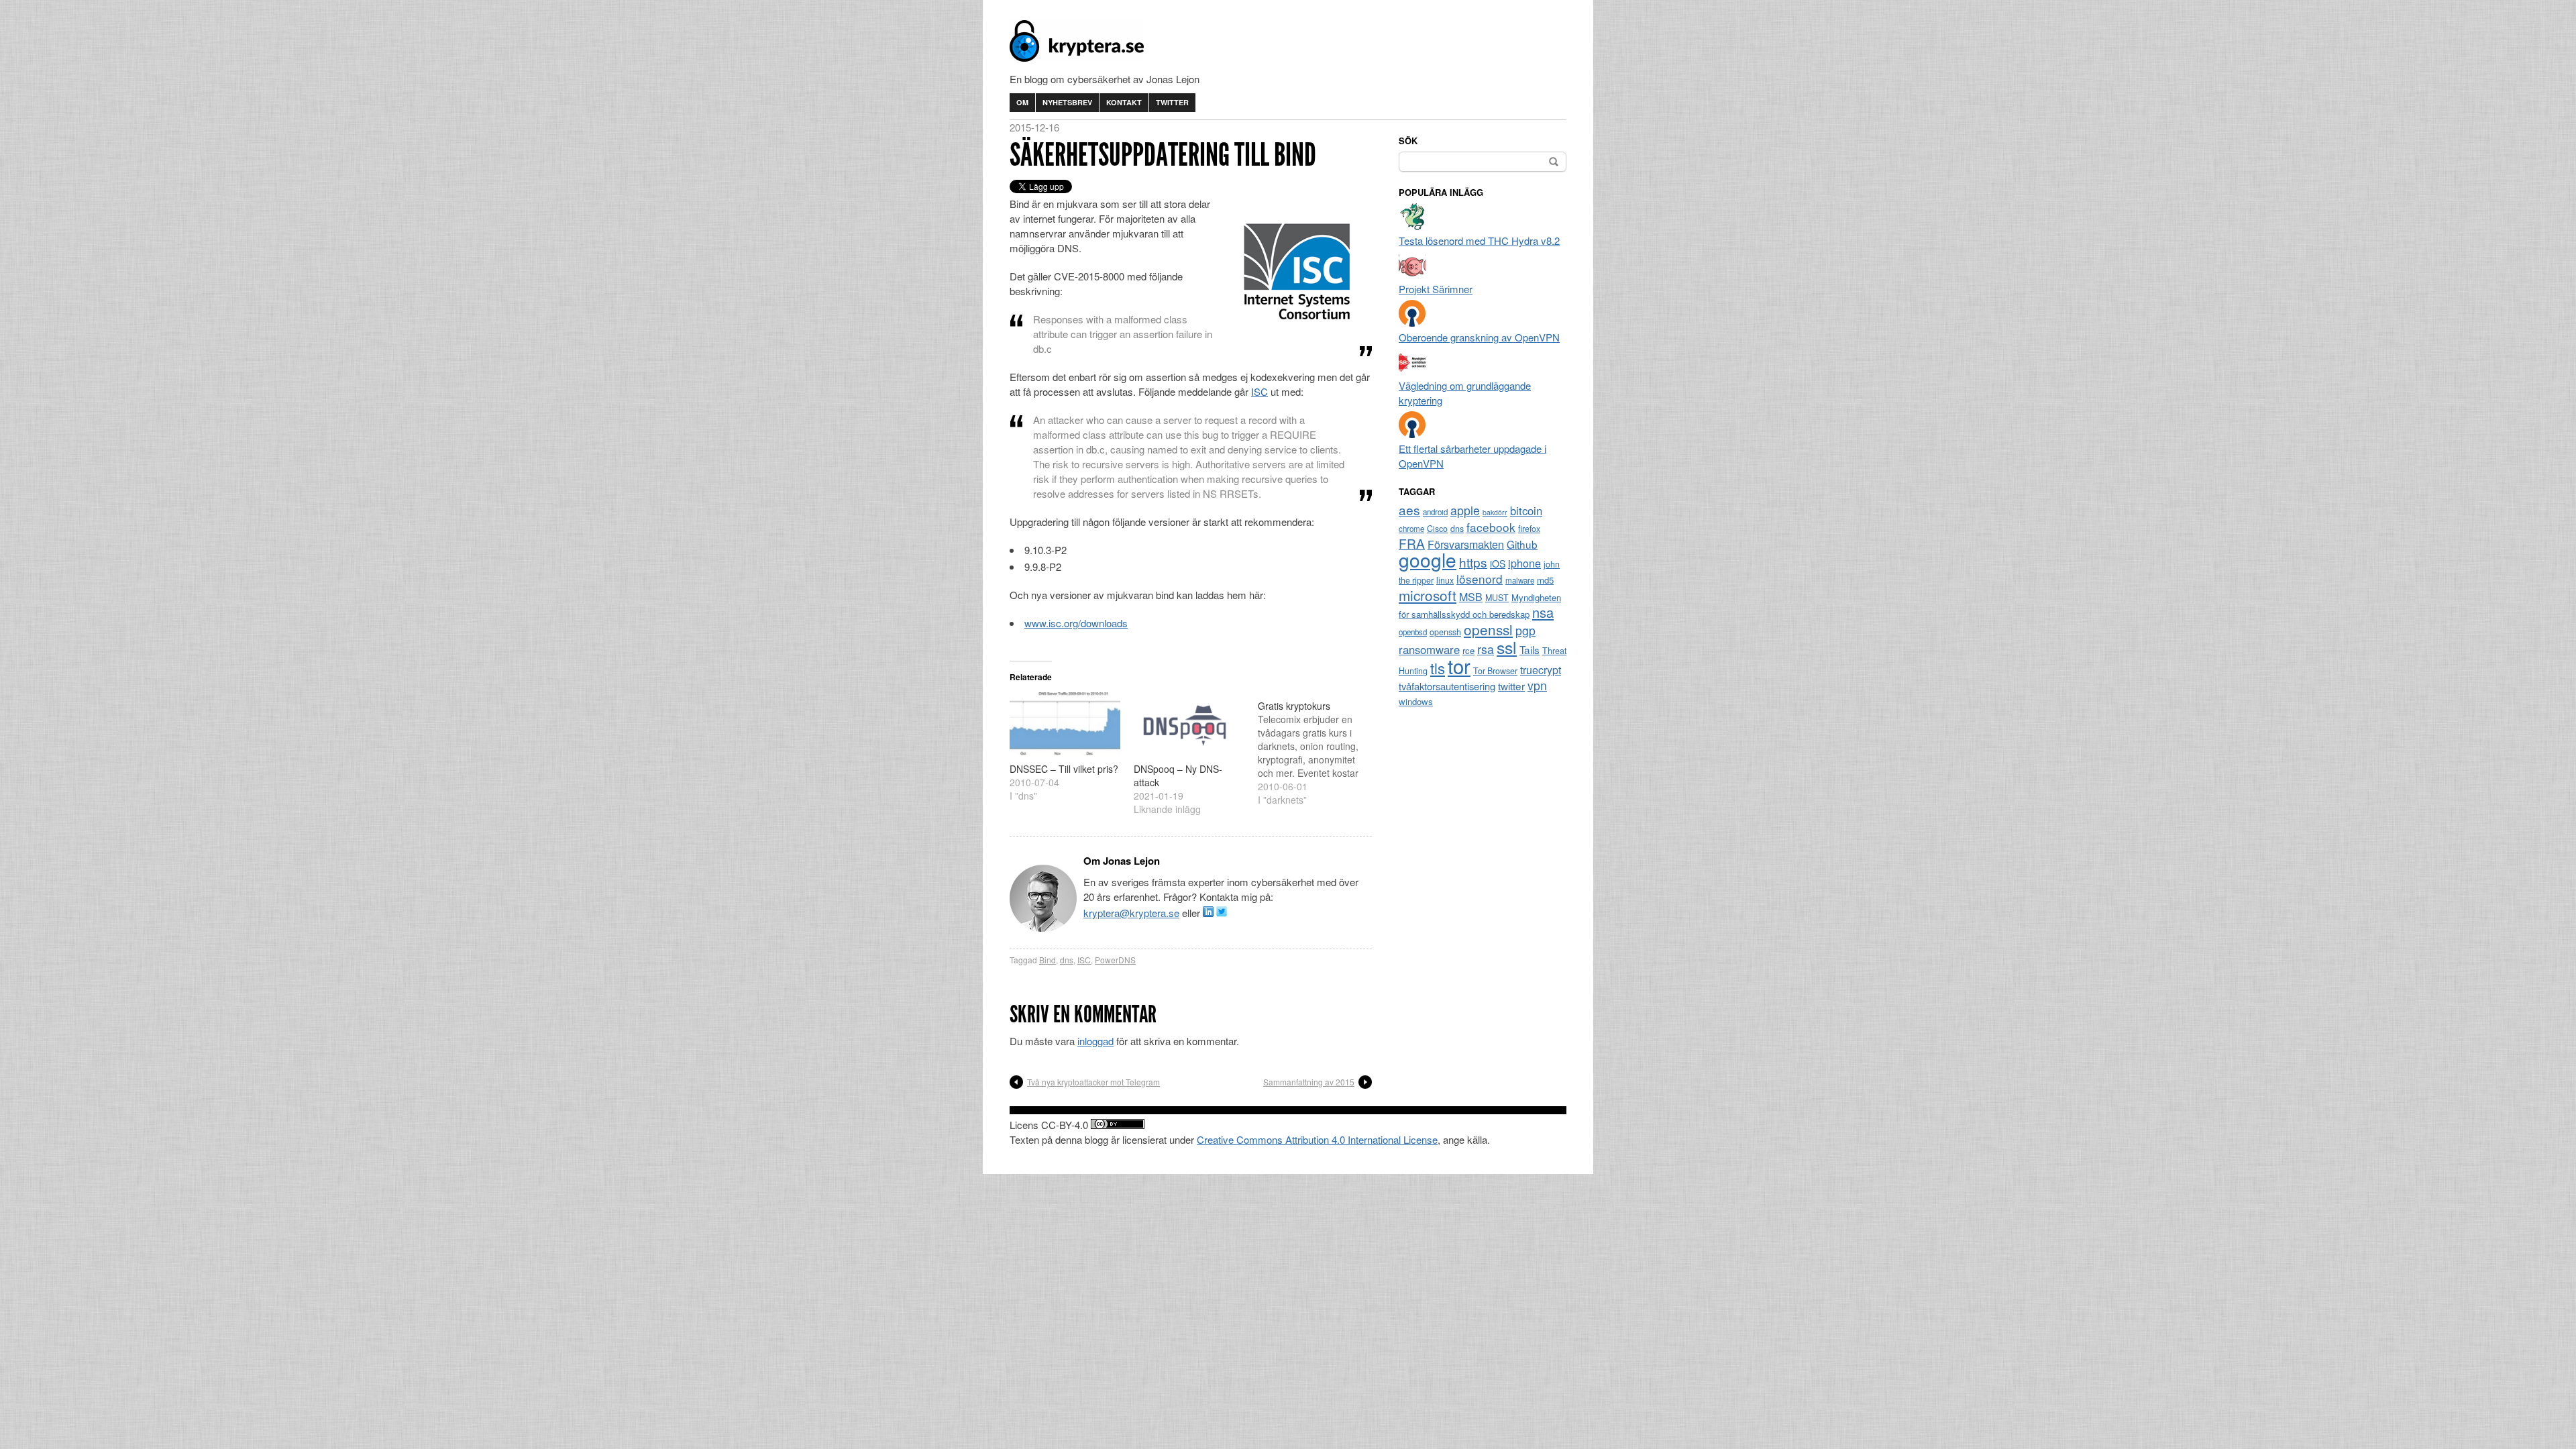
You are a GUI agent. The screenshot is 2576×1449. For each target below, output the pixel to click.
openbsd (1413, 632)
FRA (1412, 543)
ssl (1507, 647)
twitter (1511, 686)
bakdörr (1495, 512)
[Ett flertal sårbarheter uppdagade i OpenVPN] (1412, 434)
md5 (1545, 580)
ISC (1259, 391)
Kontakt (1124, 102)
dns (1067, 960)
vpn (1537, 685)
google (1428, 559)
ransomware (1429, 649)
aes (1409, 509)
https (1473, 562)
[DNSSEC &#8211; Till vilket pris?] (1065, 724)
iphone (1524, 563)
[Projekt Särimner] (1412, 274)
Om (1022, 102)
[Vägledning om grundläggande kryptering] (1412, 371)
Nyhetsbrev (1067, 102)
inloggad (1095, 1041)
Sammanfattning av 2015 (1309, 1082)
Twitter (1172, 102)
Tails (1529, 649)
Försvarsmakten (1466, 544)
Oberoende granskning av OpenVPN (1479, 337)
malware (1520, 580)
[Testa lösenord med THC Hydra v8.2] (1412, 226)
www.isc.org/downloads (1076, 623)
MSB (1471, 597)
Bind (1048, 960)
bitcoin (1526, 511)
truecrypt (1541, 670)
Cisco (1437, 529)
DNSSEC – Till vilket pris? (1064, 769)
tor (1459, 665)
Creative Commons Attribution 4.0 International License (1317, 1139)
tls (1438, 667)
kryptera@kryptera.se (1131, 913)
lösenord (1480, 579)
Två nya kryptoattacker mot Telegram (1093, 1082)
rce (1468, 650)
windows (1416, 701)
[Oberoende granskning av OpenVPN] (1412, 322)
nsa (1543, 612)
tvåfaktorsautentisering (1447, 686)
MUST (1497, 598)
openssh (1445, 632)
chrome (1411, 529)
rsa (1486, 649)
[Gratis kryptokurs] (1320, 749)
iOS (1498, 563)
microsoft (1428, 595)
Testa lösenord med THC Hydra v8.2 (1479, 240)
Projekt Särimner (1436, 289)
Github (1522, 544)
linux (1445, 580)
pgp (1525, 630)
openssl (1488, 629)
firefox (1529, 529)
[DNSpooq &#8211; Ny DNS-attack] (1189, 724)
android (1435, 512)
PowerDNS (1115, 960)
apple (1465, 510)
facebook (1491, 527)
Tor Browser (1495, 671)
